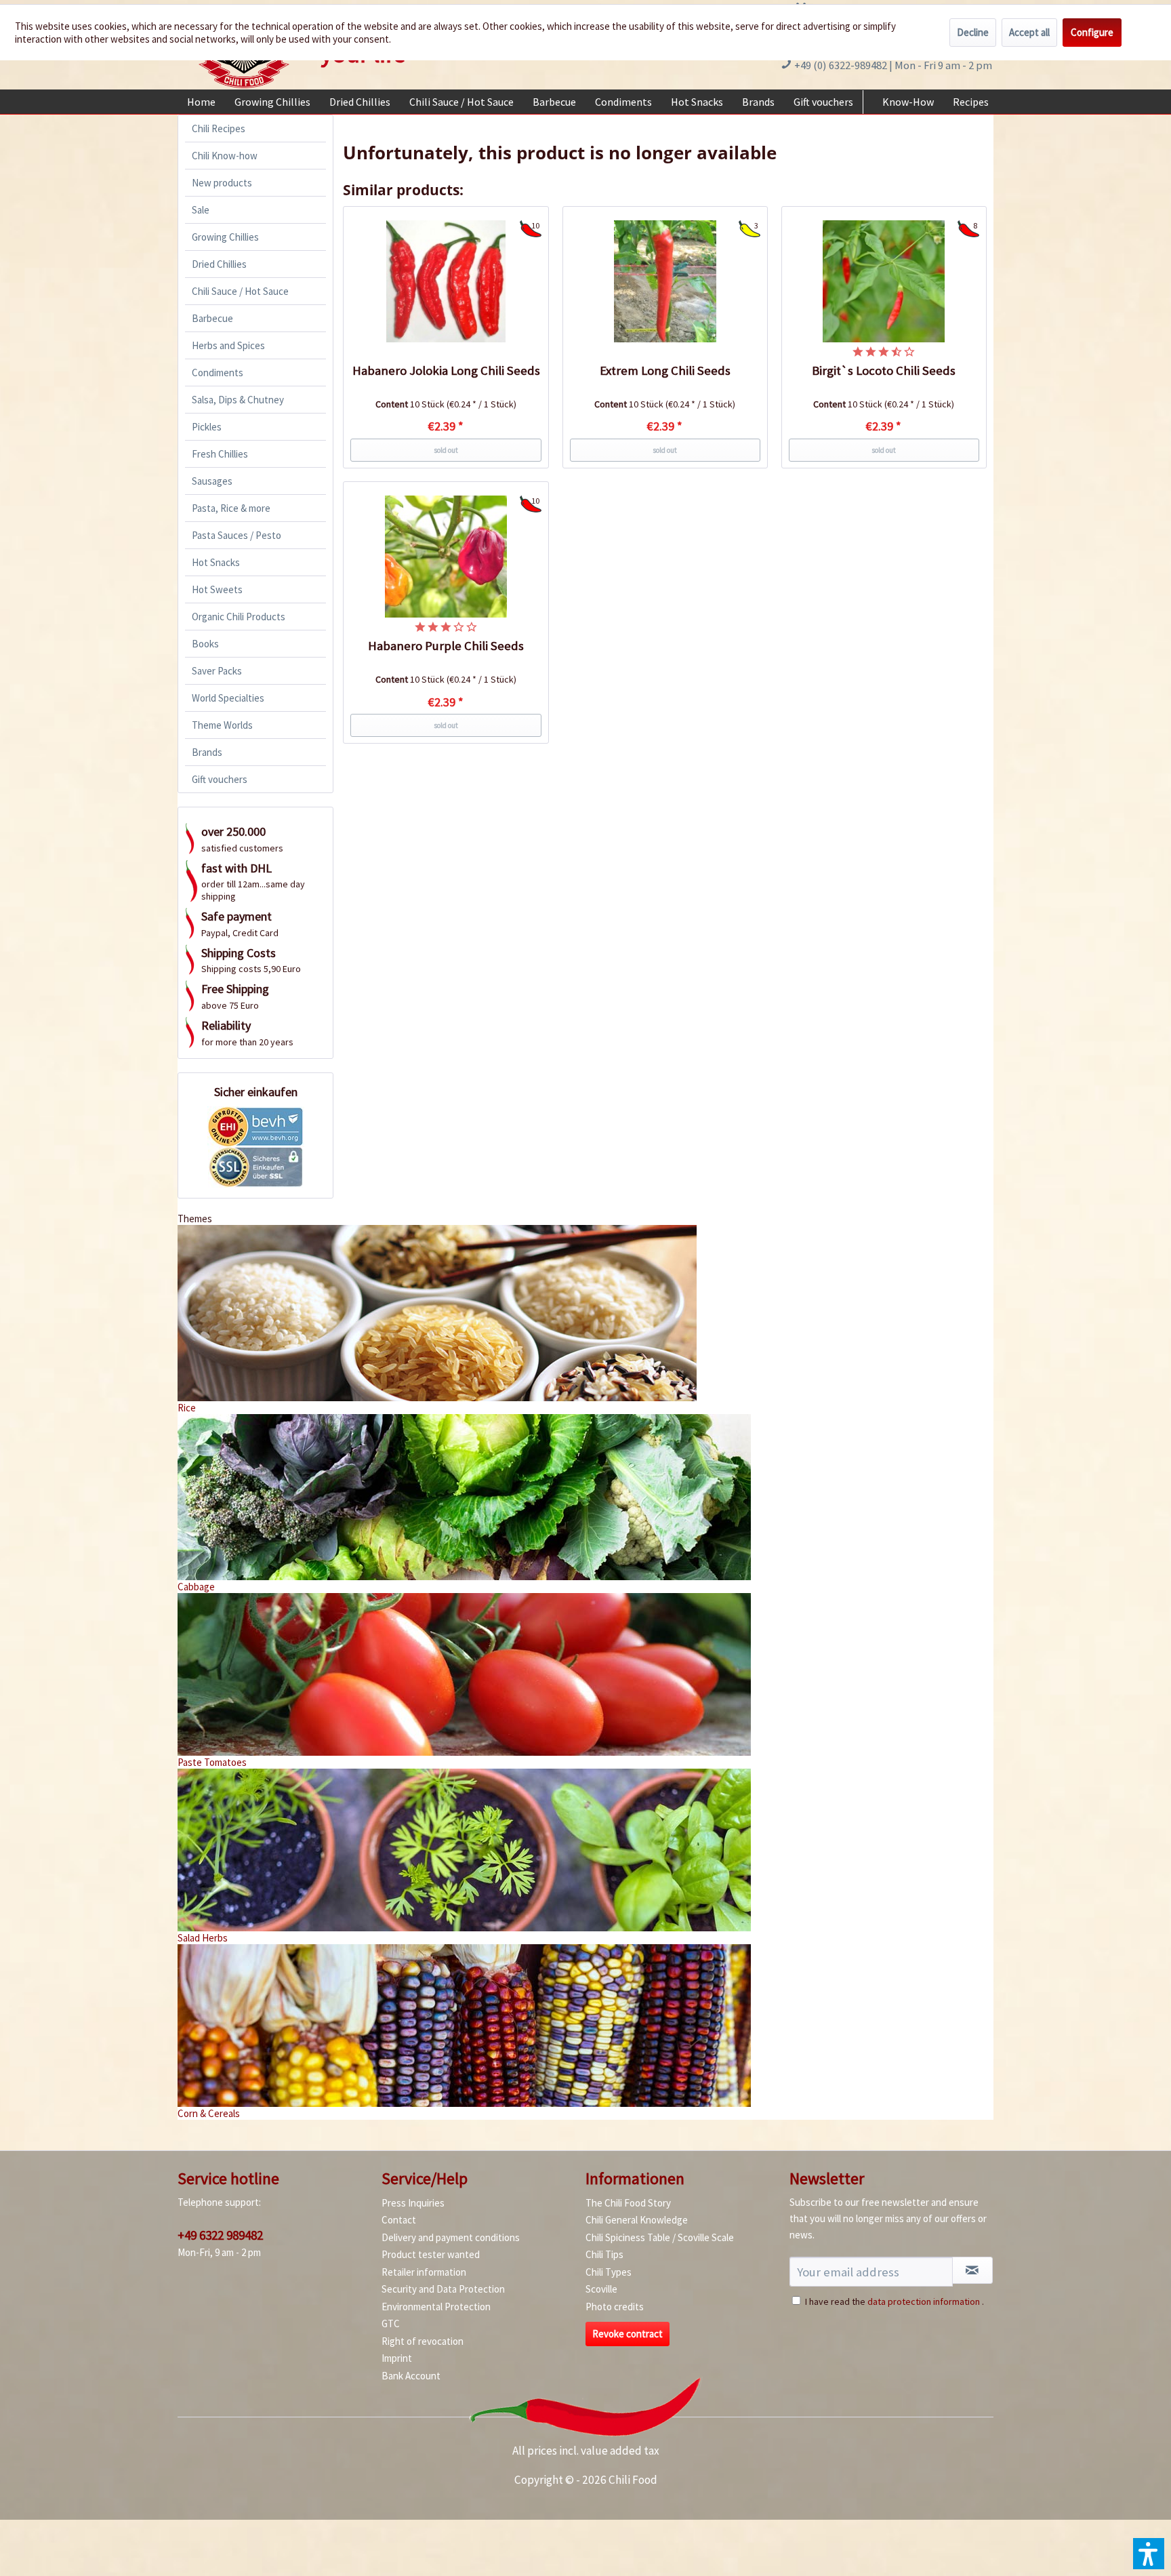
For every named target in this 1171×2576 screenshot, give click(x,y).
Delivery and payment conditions (451, 2237)
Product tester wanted (431, 2254)
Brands (207, 752)
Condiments (218, 373)
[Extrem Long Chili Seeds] (665, 281)
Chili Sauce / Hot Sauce (240, 291)
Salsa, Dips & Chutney (238, 400)
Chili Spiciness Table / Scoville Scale (660, 2237)
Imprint (397, 2358)
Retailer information (424, 2272)
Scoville (601, 2289)
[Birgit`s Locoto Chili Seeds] (884, 281)
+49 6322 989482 (220, 2235)
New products (222, 183)
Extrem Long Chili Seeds (665, 370)
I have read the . (895, 2301)
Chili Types (609, 2272)
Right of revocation (423, 2341)
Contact (399, 2220)
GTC (391, 2323)
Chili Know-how (225, 156)
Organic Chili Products (239, 617)
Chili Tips (604, 2254)
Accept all (1029, 32)
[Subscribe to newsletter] (972, 2270)
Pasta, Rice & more (231, 508)
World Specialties (228, 698)
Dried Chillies (219, 264)
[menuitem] (201, 102)
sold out (446, 450)
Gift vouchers (220, 779)
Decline (973, 32)
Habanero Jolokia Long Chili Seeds (446, 370)
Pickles (207, 427)
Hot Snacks (216, 562)
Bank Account (411, 2376)
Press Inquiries (413, 2203)
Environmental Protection (436, 2307)
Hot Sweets (217, 589)
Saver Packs (217, 671)
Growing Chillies (225, 237)
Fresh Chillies (220, 454)
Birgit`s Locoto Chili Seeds (884, 370)
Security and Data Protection (443, 2289)
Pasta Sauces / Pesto (237, 535)
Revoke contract (628, 2334)
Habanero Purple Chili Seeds (446, 646)
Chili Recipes (219, 128)
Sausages (212, 481)
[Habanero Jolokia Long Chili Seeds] (446, 281)
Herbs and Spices (228, 345)
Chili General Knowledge (637, 2220)
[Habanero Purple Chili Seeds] (446, 557)
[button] (1149, 2554)
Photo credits (615, 2307)
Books (205, 644)
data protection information (924, 2301)
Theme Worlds (222, 725)
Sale (201, 210)
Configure (1092, 32)
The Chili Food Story (628, 2203)
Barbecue (212, 318)
